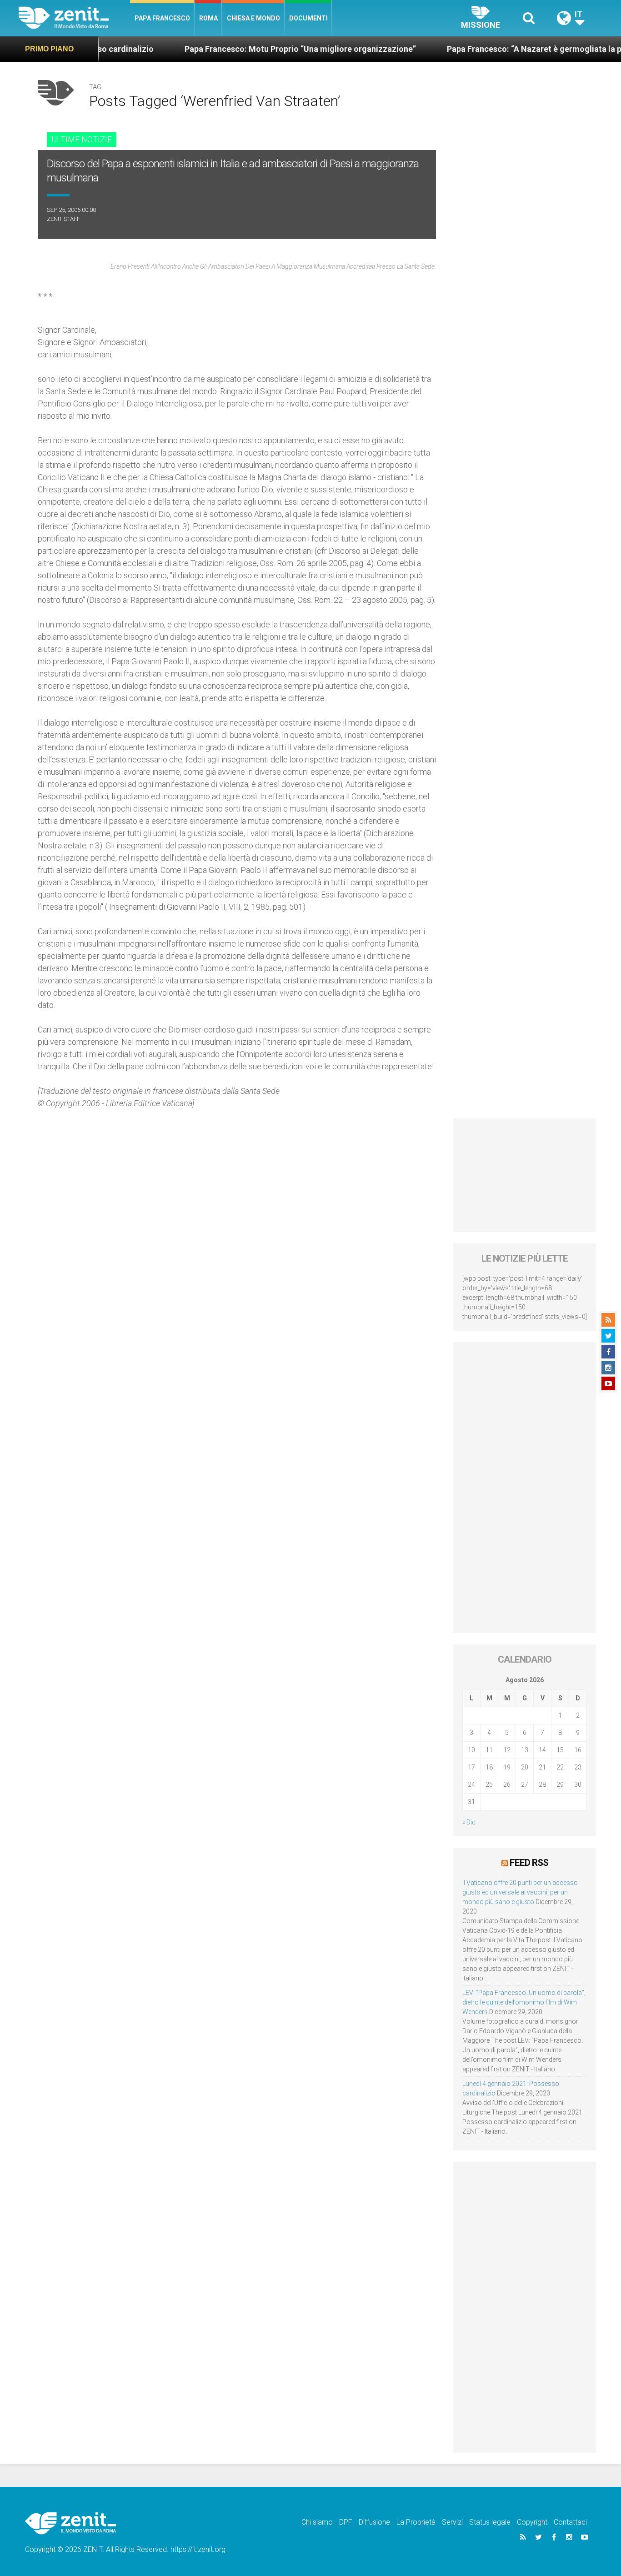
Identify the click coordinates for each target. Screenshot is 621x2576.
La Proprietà (416, 2522)
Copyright (532, 2522)
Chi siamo (317, 2522)
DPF (346, 2522)
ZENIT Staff (63, 219)
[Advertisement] (525, 1175)
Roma (208, 18)
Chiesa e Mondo (253, 18)
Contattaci (570, 2522)
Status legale (490, 2522)
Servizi (452, 2522)
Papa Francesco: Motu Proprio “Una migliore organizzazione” (240, 49)
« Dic (469, 1822)
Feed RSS (529, 1863)
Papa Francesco (162, 18)
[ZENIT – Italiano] (74, 18)
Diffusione (374, 2522)
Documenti (308, 18)
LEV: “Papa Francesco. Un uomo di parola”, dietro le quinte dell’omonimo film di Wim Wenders (524, 2002)
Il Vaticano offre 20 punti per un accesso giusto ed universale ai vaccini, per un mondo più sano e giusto (520, 1892)
